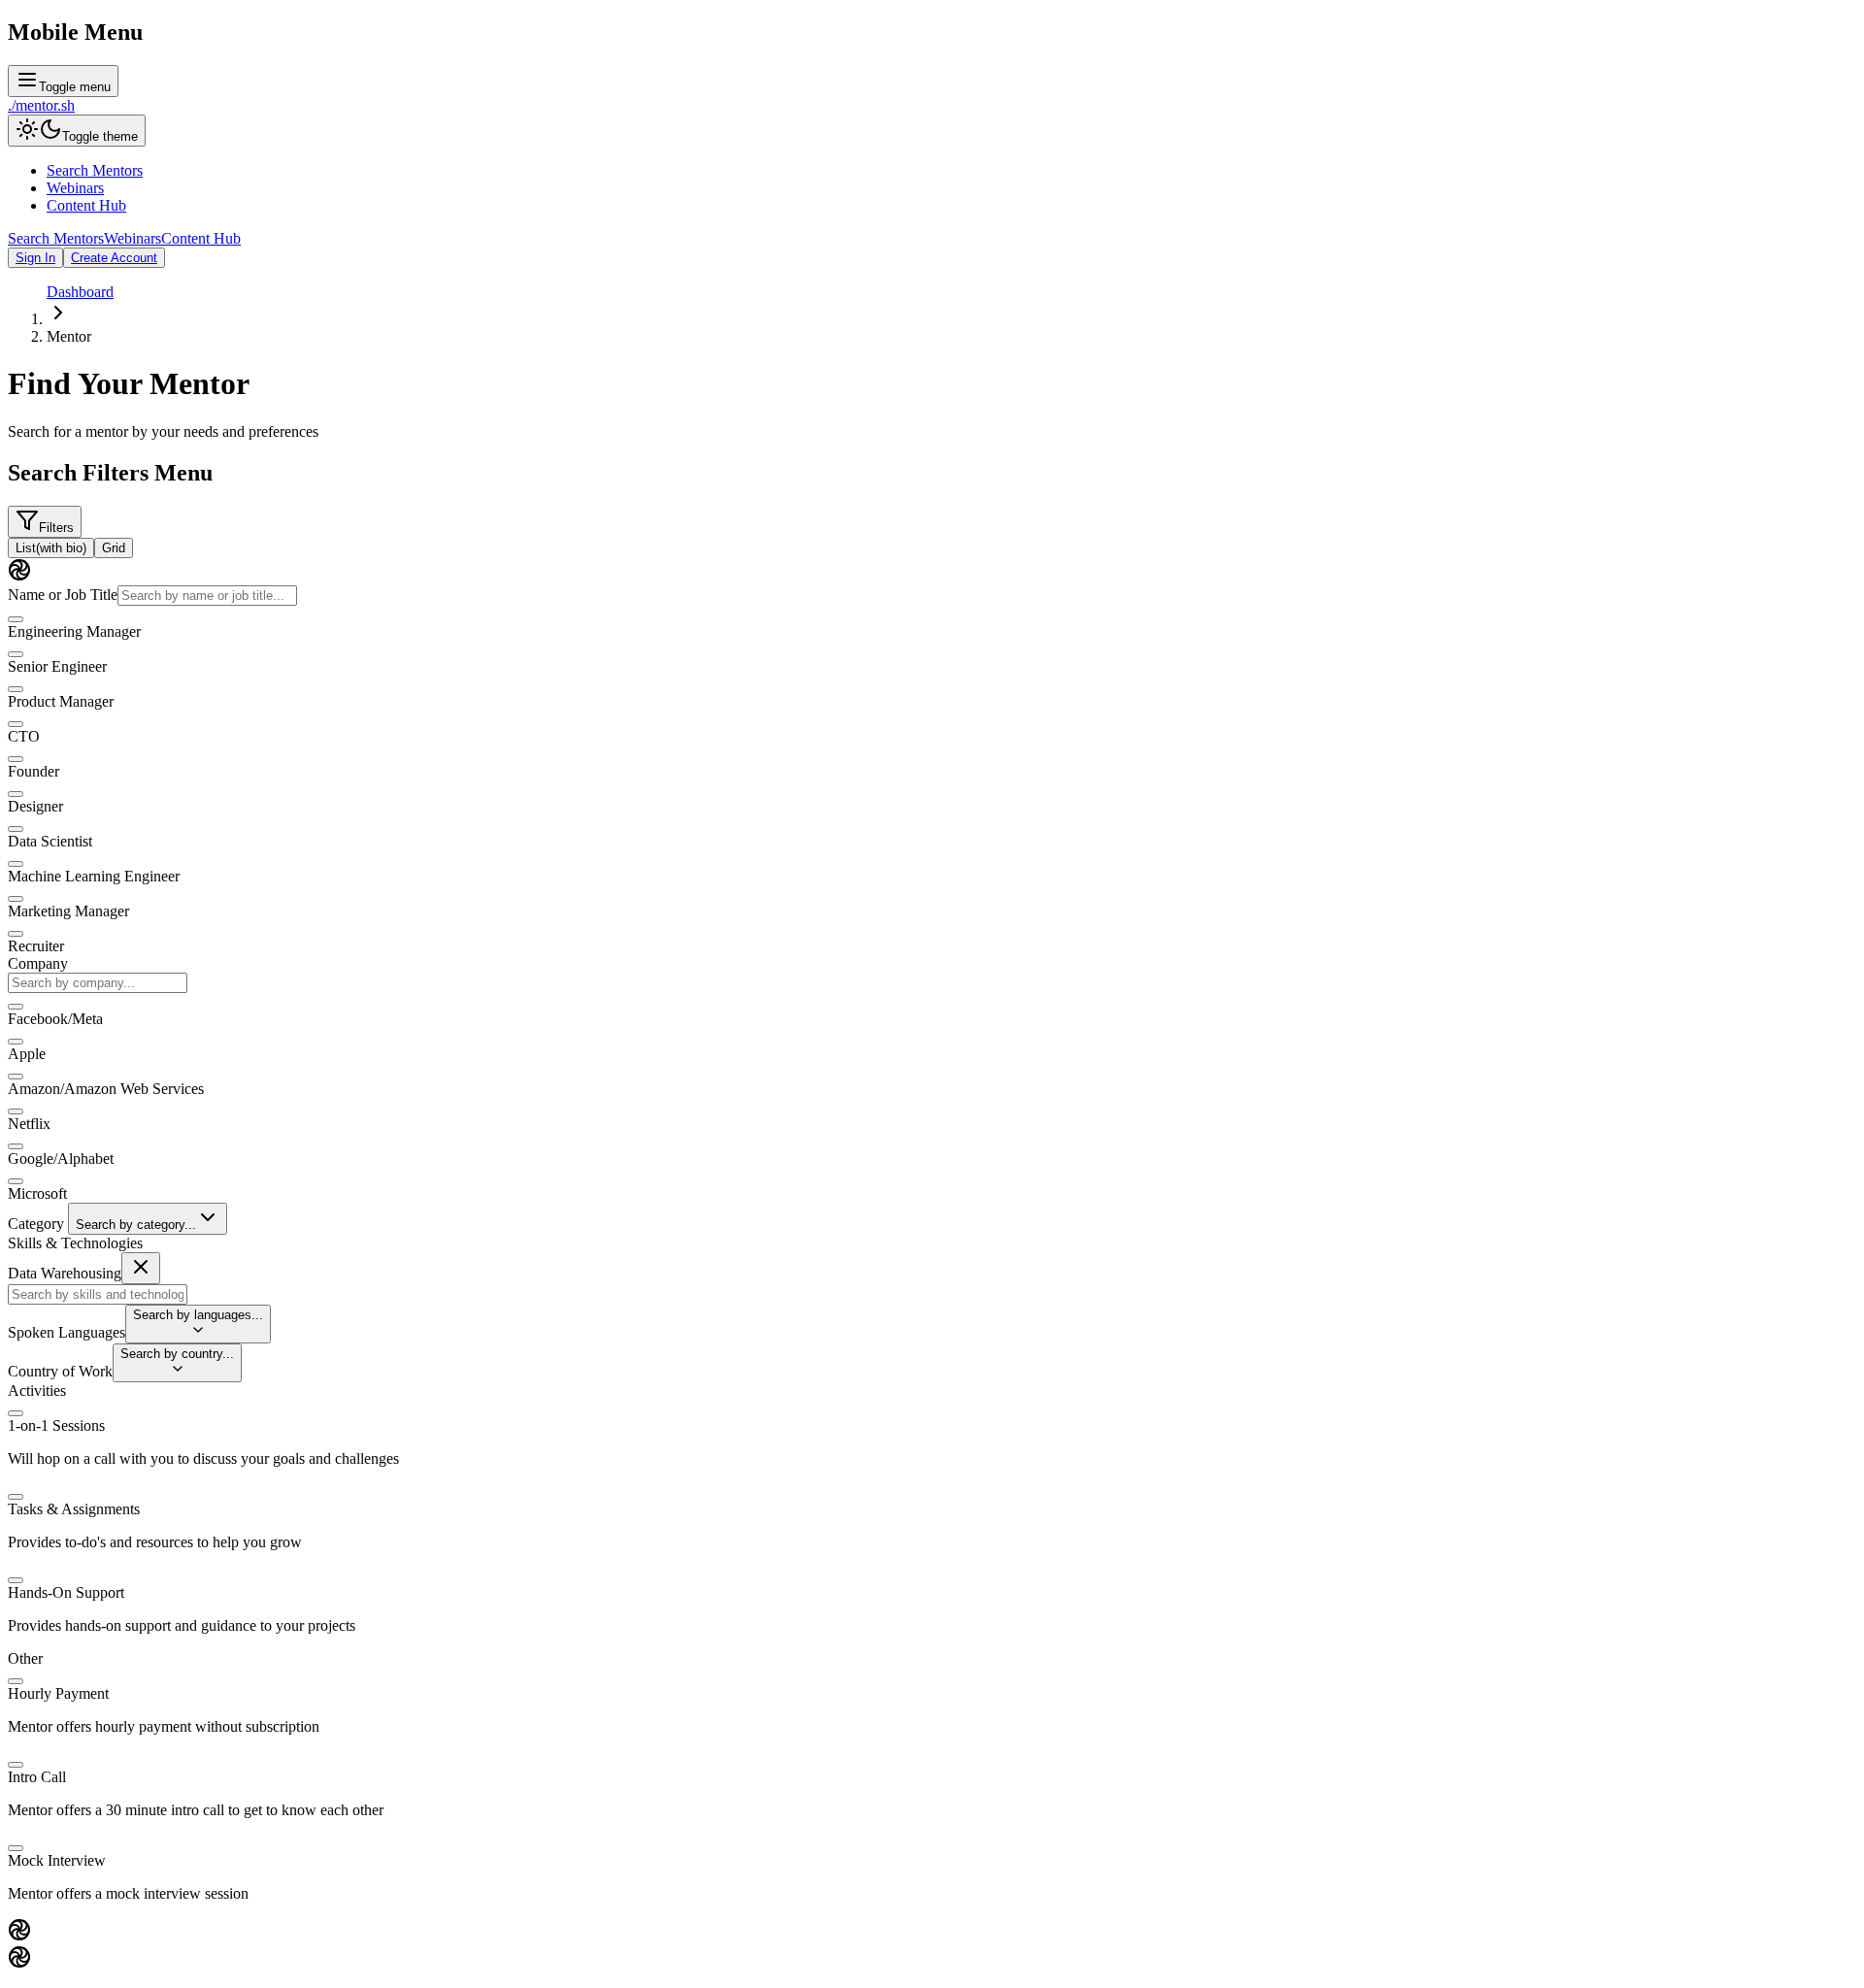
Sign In (35, 258)
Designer (35, 806)
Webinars (75, 188)
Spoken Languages (67, 1332)
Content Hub (86, 205)
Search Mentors (95, 170)
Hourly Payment (58, 1693)
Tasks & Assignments (74, 1509)
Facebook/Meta (55, 1019)
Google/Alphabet (61, 1159)
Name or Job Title (63, 595)
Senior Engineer (57, 666)
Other (25, 1658)
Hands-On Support (66, 1592)
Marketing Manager (68, 911)
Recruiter (36, 946)
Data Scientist (50, 841)
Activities (37, 1391)
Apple (27, 1054)
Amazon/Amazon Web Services (106, 1089)
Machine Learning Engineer (94, 876)
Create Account (114, 258)
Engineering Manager (74, 631)
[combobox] (98, 983)
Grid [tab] (114, 548)
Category (36, 1224)
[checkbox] (16, 619)
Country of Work (60, 1371)
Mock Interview (57, 1860)
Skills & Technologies (75, 1243)
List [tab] (51, 548)
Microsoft (37, 1193)
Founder (33, 771)
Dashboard (80, 292)
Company (38, 963)
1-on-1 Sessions (56, 1425)
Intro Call (37, 1777)
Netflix (29, 1124)
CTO (24, 736)
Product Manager (61, 701)
